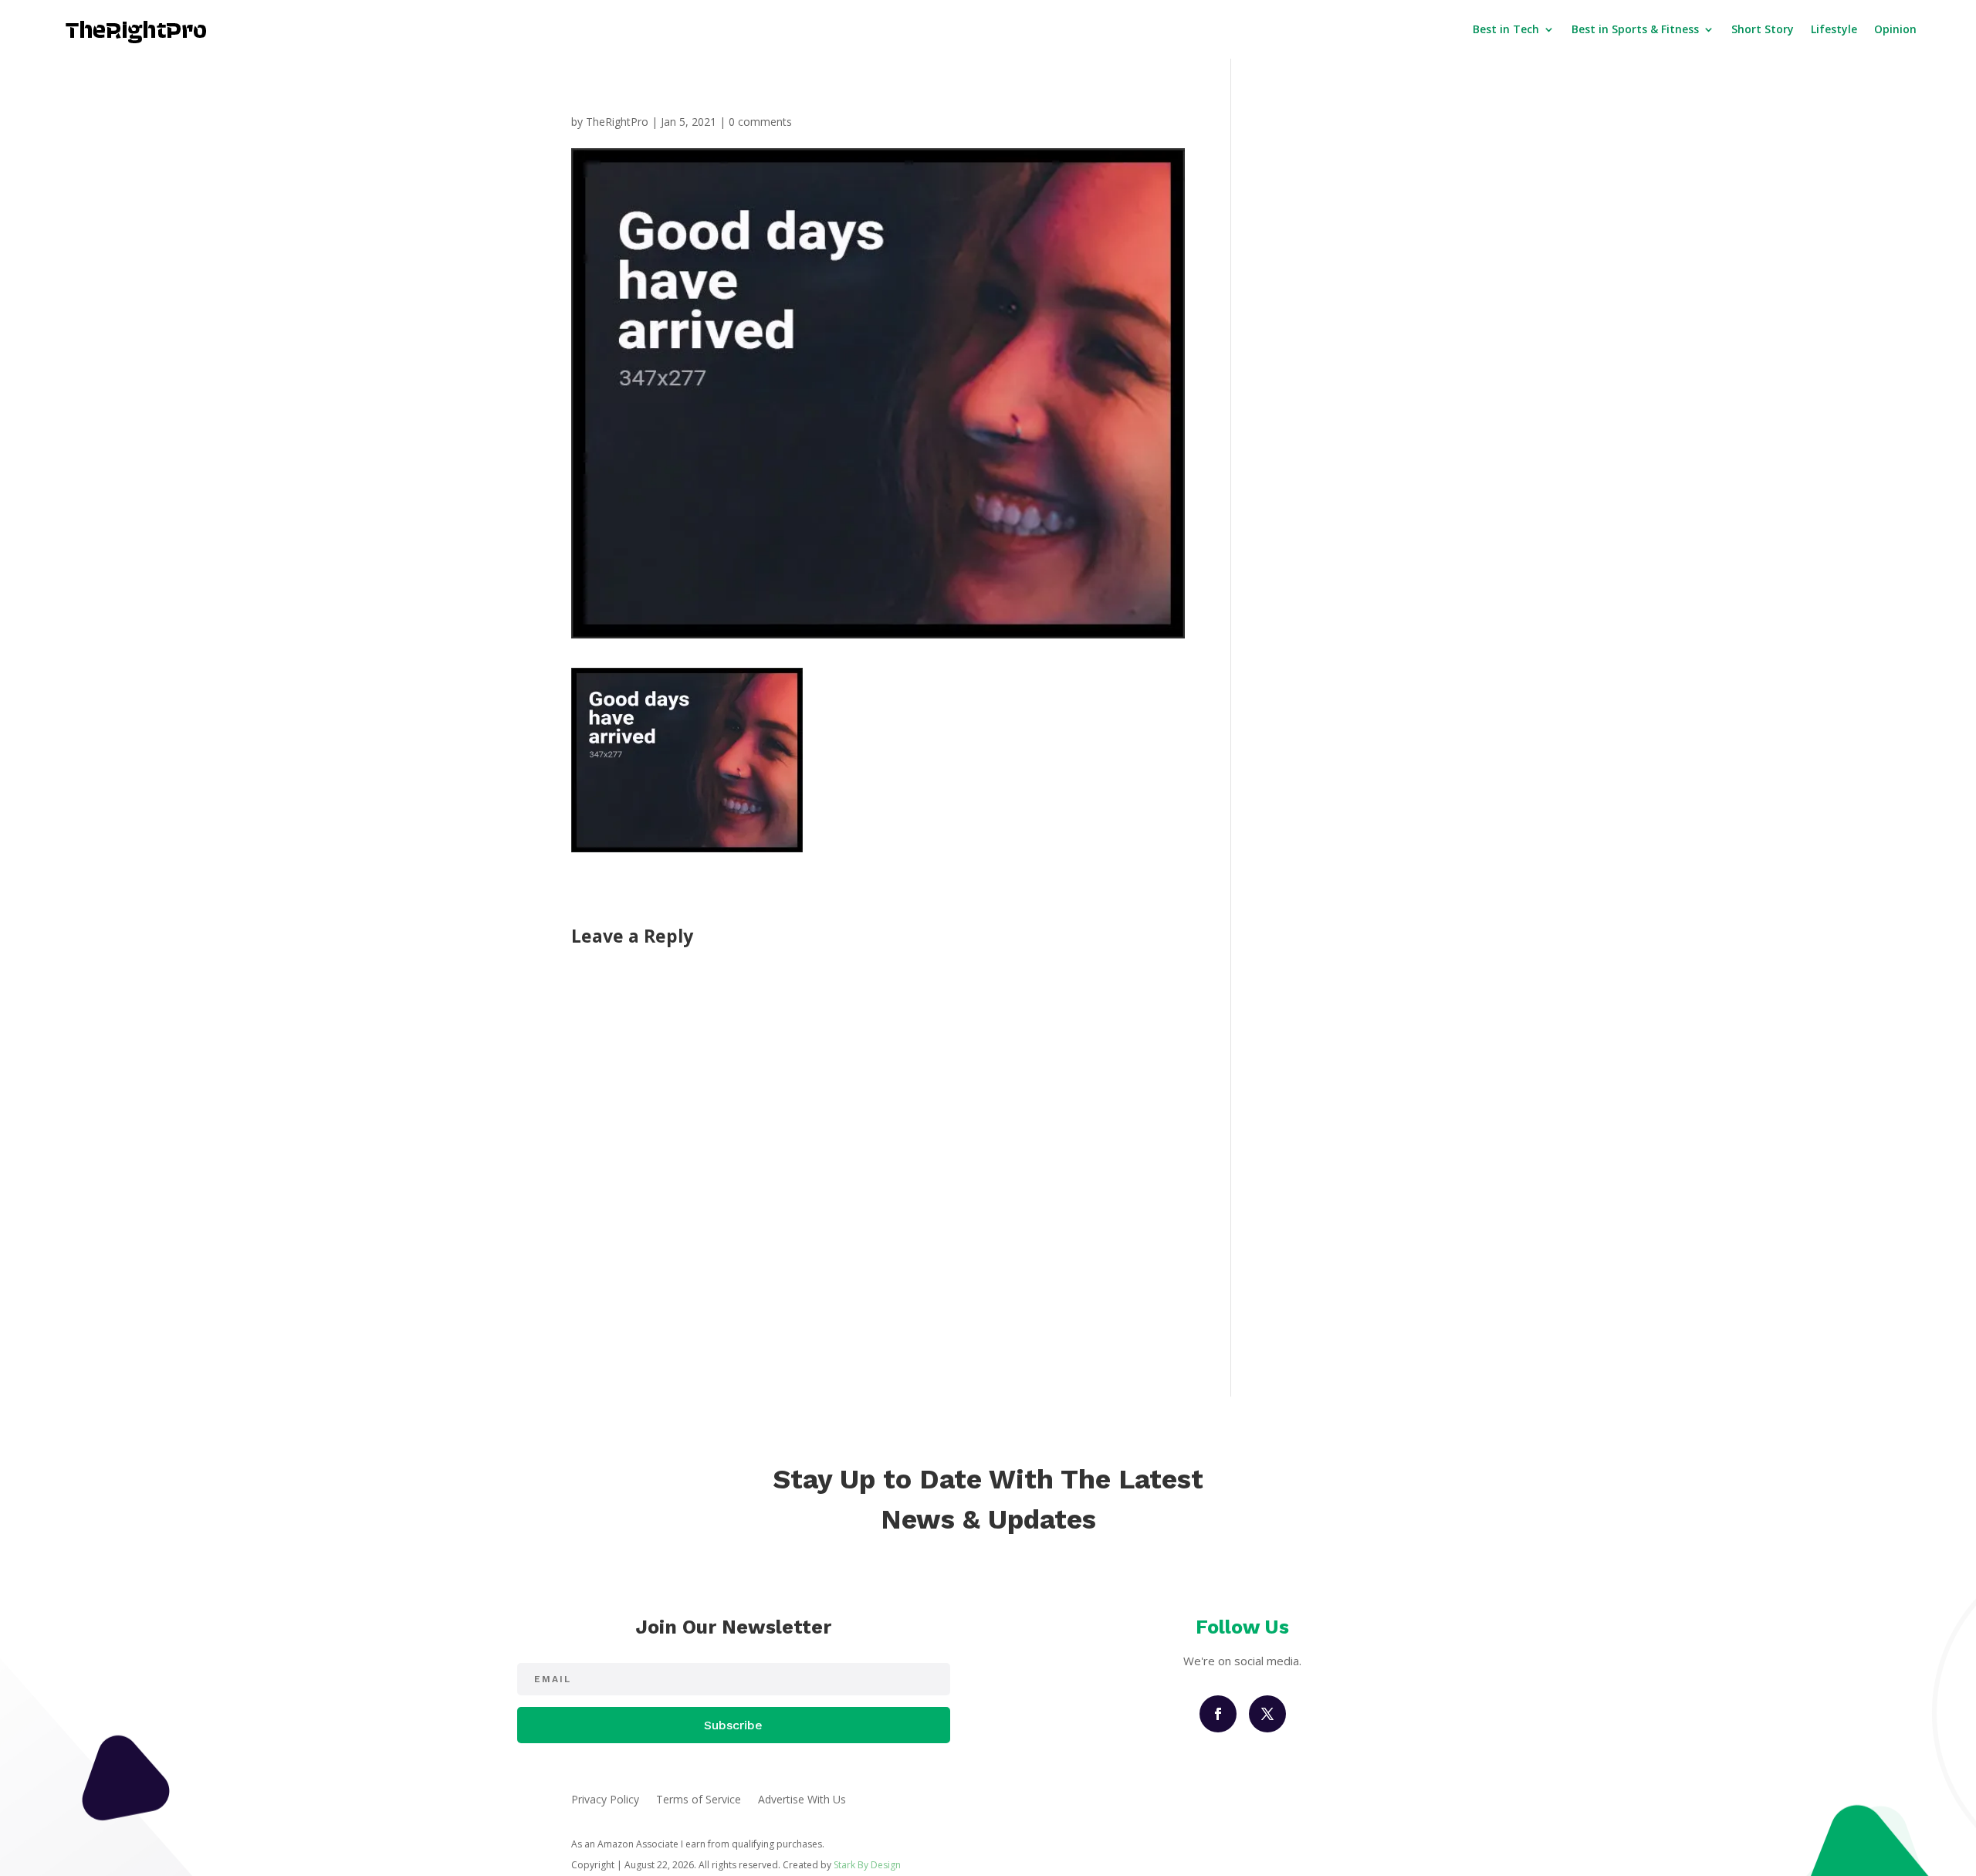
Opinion (1895, 29)
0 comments (760, 122)
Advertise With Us (802, 1800)
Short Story (1763, 29)
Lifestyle (1834, 29)
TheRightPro (617, 122)
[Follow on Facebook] (1218, 1714)
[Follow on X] (1267, 1714)
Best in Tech (1506, 29)
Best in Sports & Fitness (1635, 29)
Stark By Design (867, 1865)
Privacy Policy (605, 1800)
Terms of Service (699, 1800)
